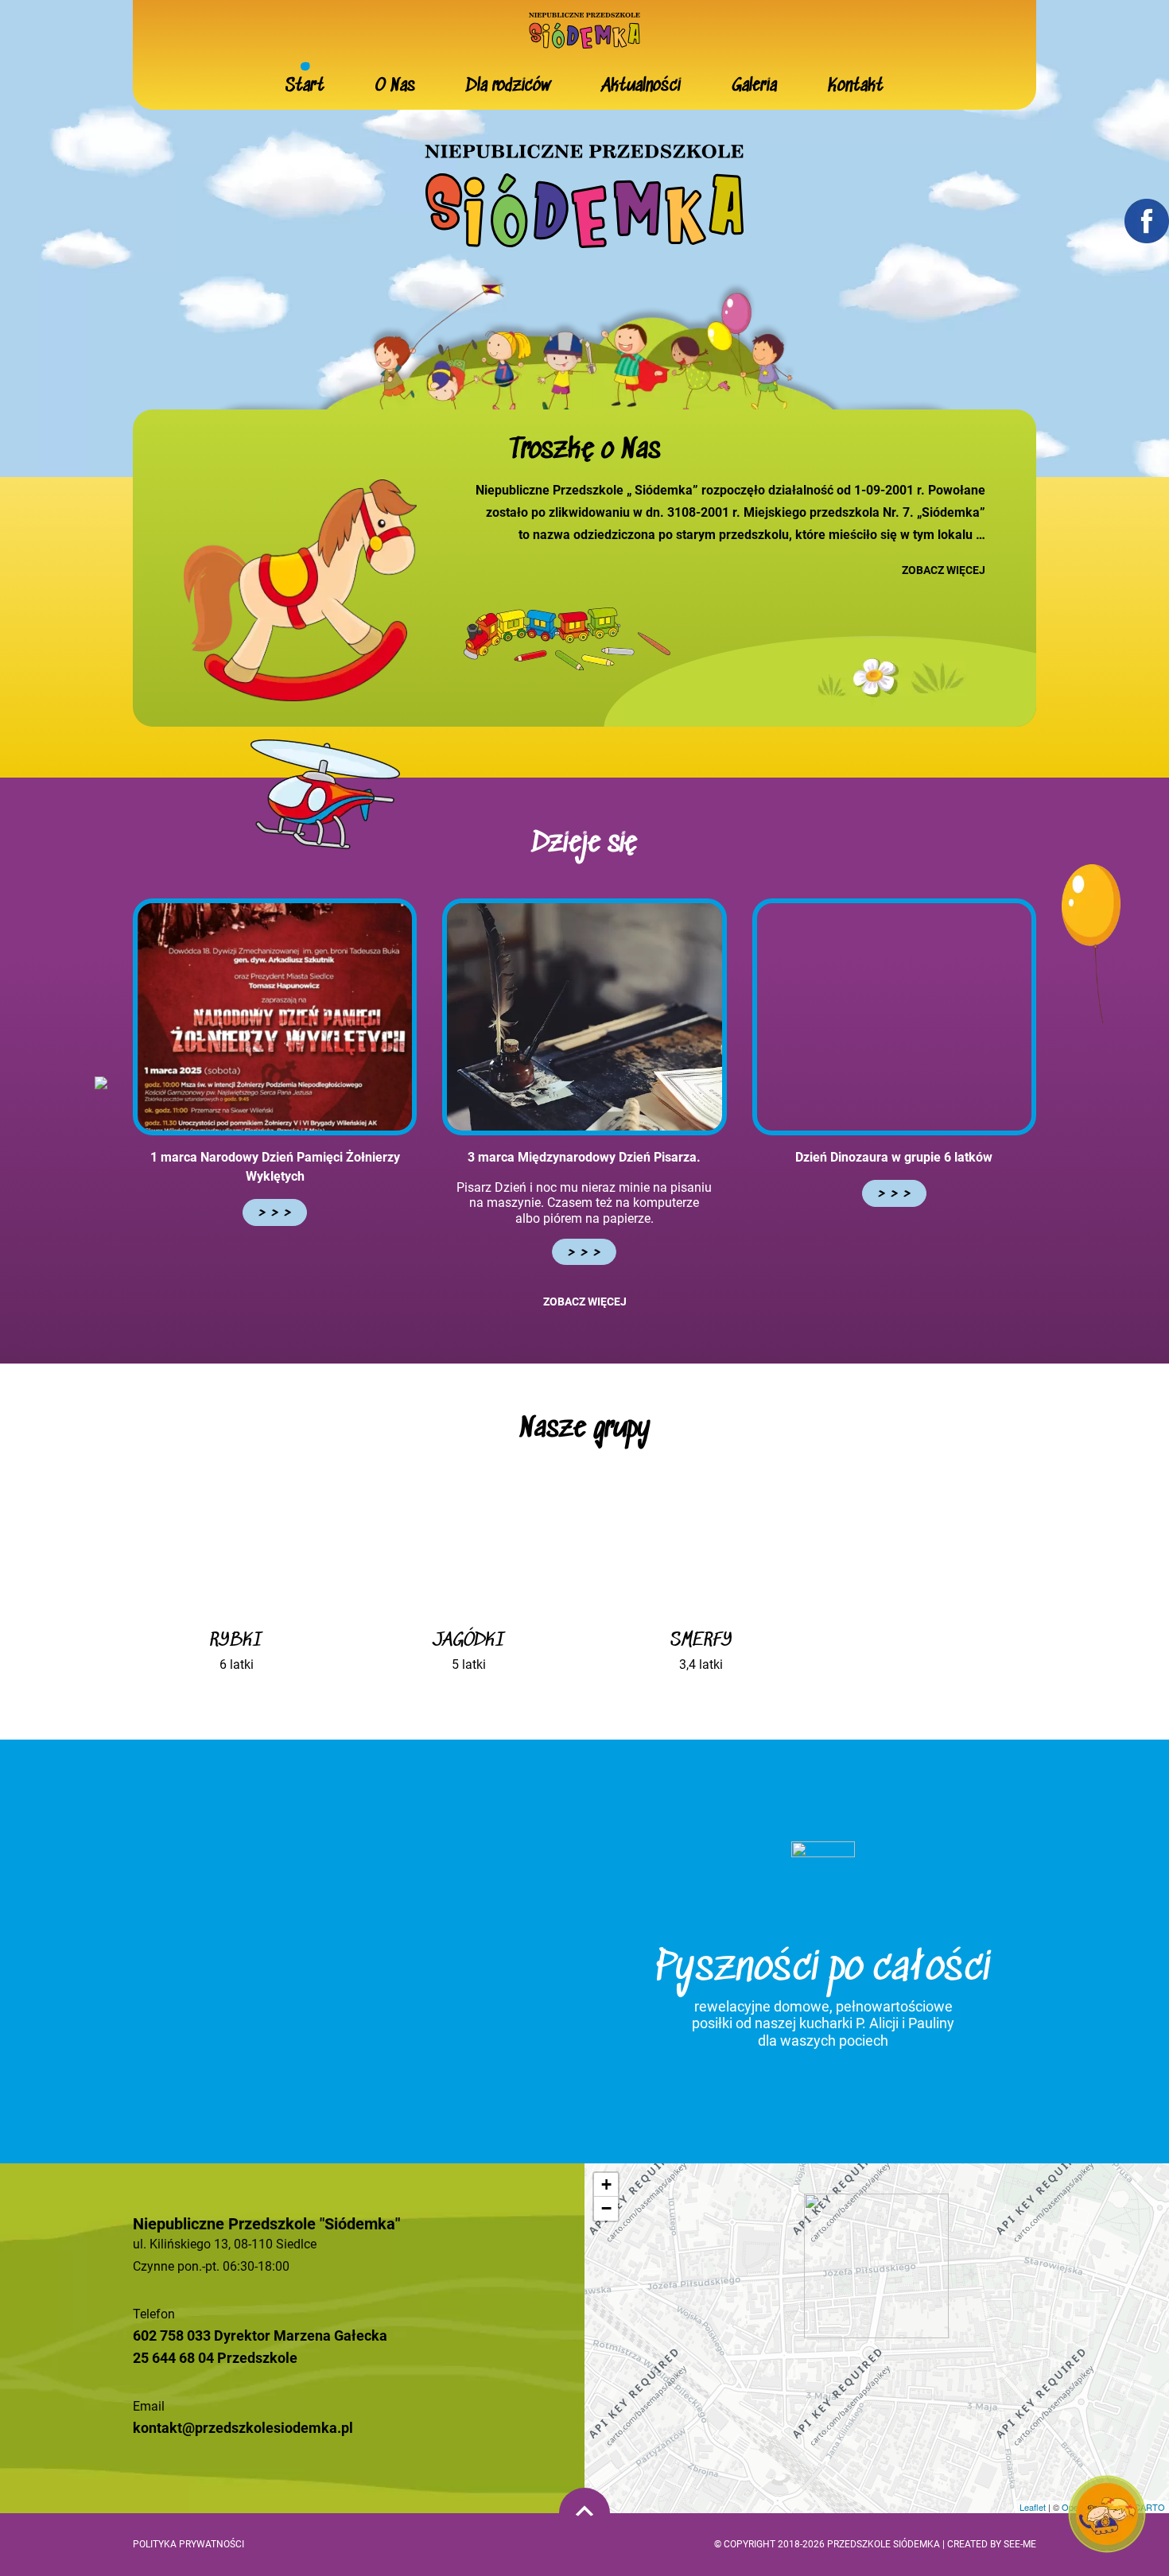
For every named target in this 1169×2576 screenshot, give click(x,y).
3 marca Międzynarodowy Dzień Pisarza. (584, 1157)
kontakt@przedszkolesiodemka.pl (243, 2428)
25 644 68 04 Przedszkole (215, 2358)
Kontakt (856, 86)
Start (305, 86)
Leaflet (1033, 2507)
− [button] (606, 2208)
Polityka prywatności (188, 2544)
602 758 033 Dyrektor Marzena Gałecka (260, 2335)
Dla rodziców (509, 86)
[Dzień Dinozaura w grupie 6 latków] (894, 1017)
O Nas (395, 86)
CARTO (1150, 2507)
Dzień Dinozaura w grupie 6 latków (894, 1157)
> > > (275, 1212)
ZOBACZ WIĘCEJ (944, 570)
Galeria (754, 86)
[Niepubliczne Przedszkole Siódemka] (584, 29)
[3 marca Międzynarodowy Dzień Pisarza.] (584, 1017)
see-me (1020, 2544)
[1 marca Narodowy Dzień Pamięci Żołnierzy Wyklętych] (275, 1017)
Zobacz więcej (585, 1302)
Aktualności (641, 86)
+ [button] (606, 2184)
